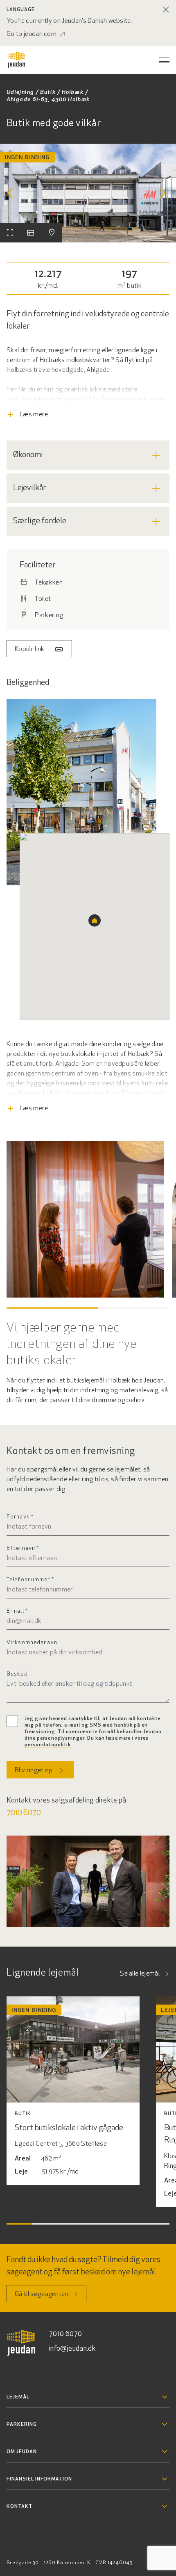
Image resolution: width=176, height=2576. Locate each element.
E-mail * (17, 1611)
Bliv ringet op (34, 1771)
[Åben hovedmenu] (164, 60)
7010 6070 (24, 1813)
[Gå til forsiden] (16, 60)
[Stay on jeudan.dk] (166, 10)
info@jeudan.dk (72, 2349)
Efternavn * (23, 1548)
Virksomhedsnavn (32, 1643)
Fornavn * (20, 1517)
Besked (17, 1674)
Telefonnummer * (30, 1580)
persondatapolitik (48, 1745)
